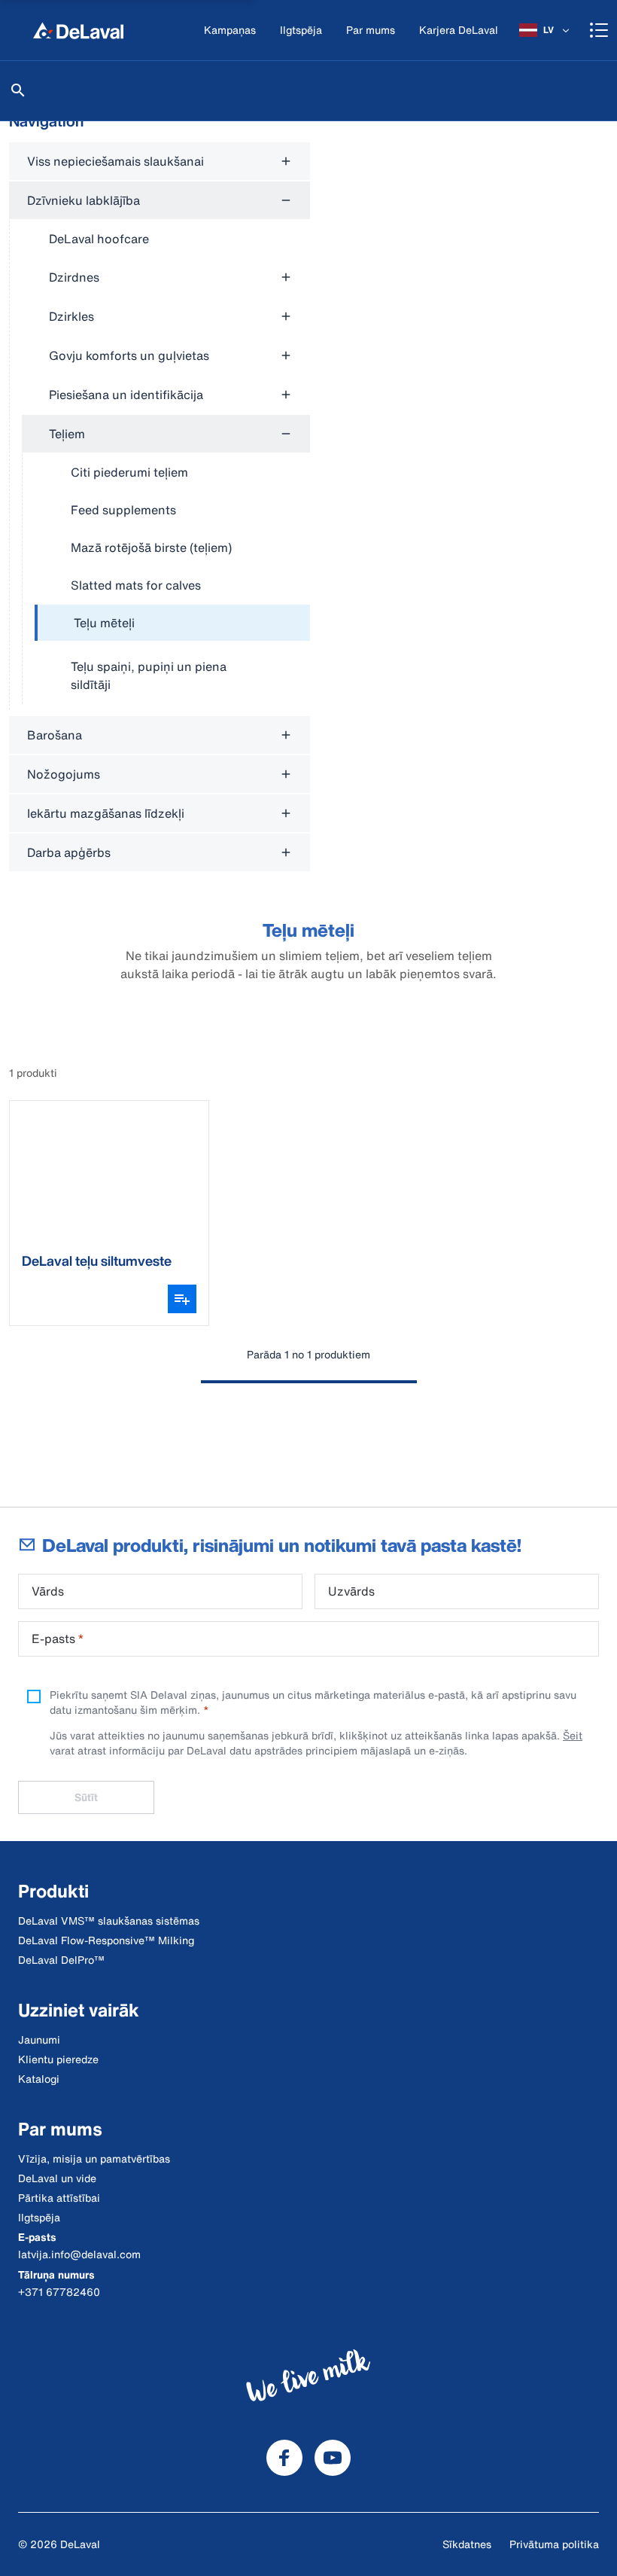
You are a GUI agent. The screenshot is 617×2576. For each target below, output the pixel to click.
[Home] (78, 30)
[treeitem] (172, 623)
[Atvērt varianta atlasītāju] (182, 1299)
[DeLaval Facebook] (284, 2458)
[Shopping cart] (599, 30)
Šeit (573, 1735)
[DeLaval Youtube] (333, 2458)
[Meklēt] (18, 90)
